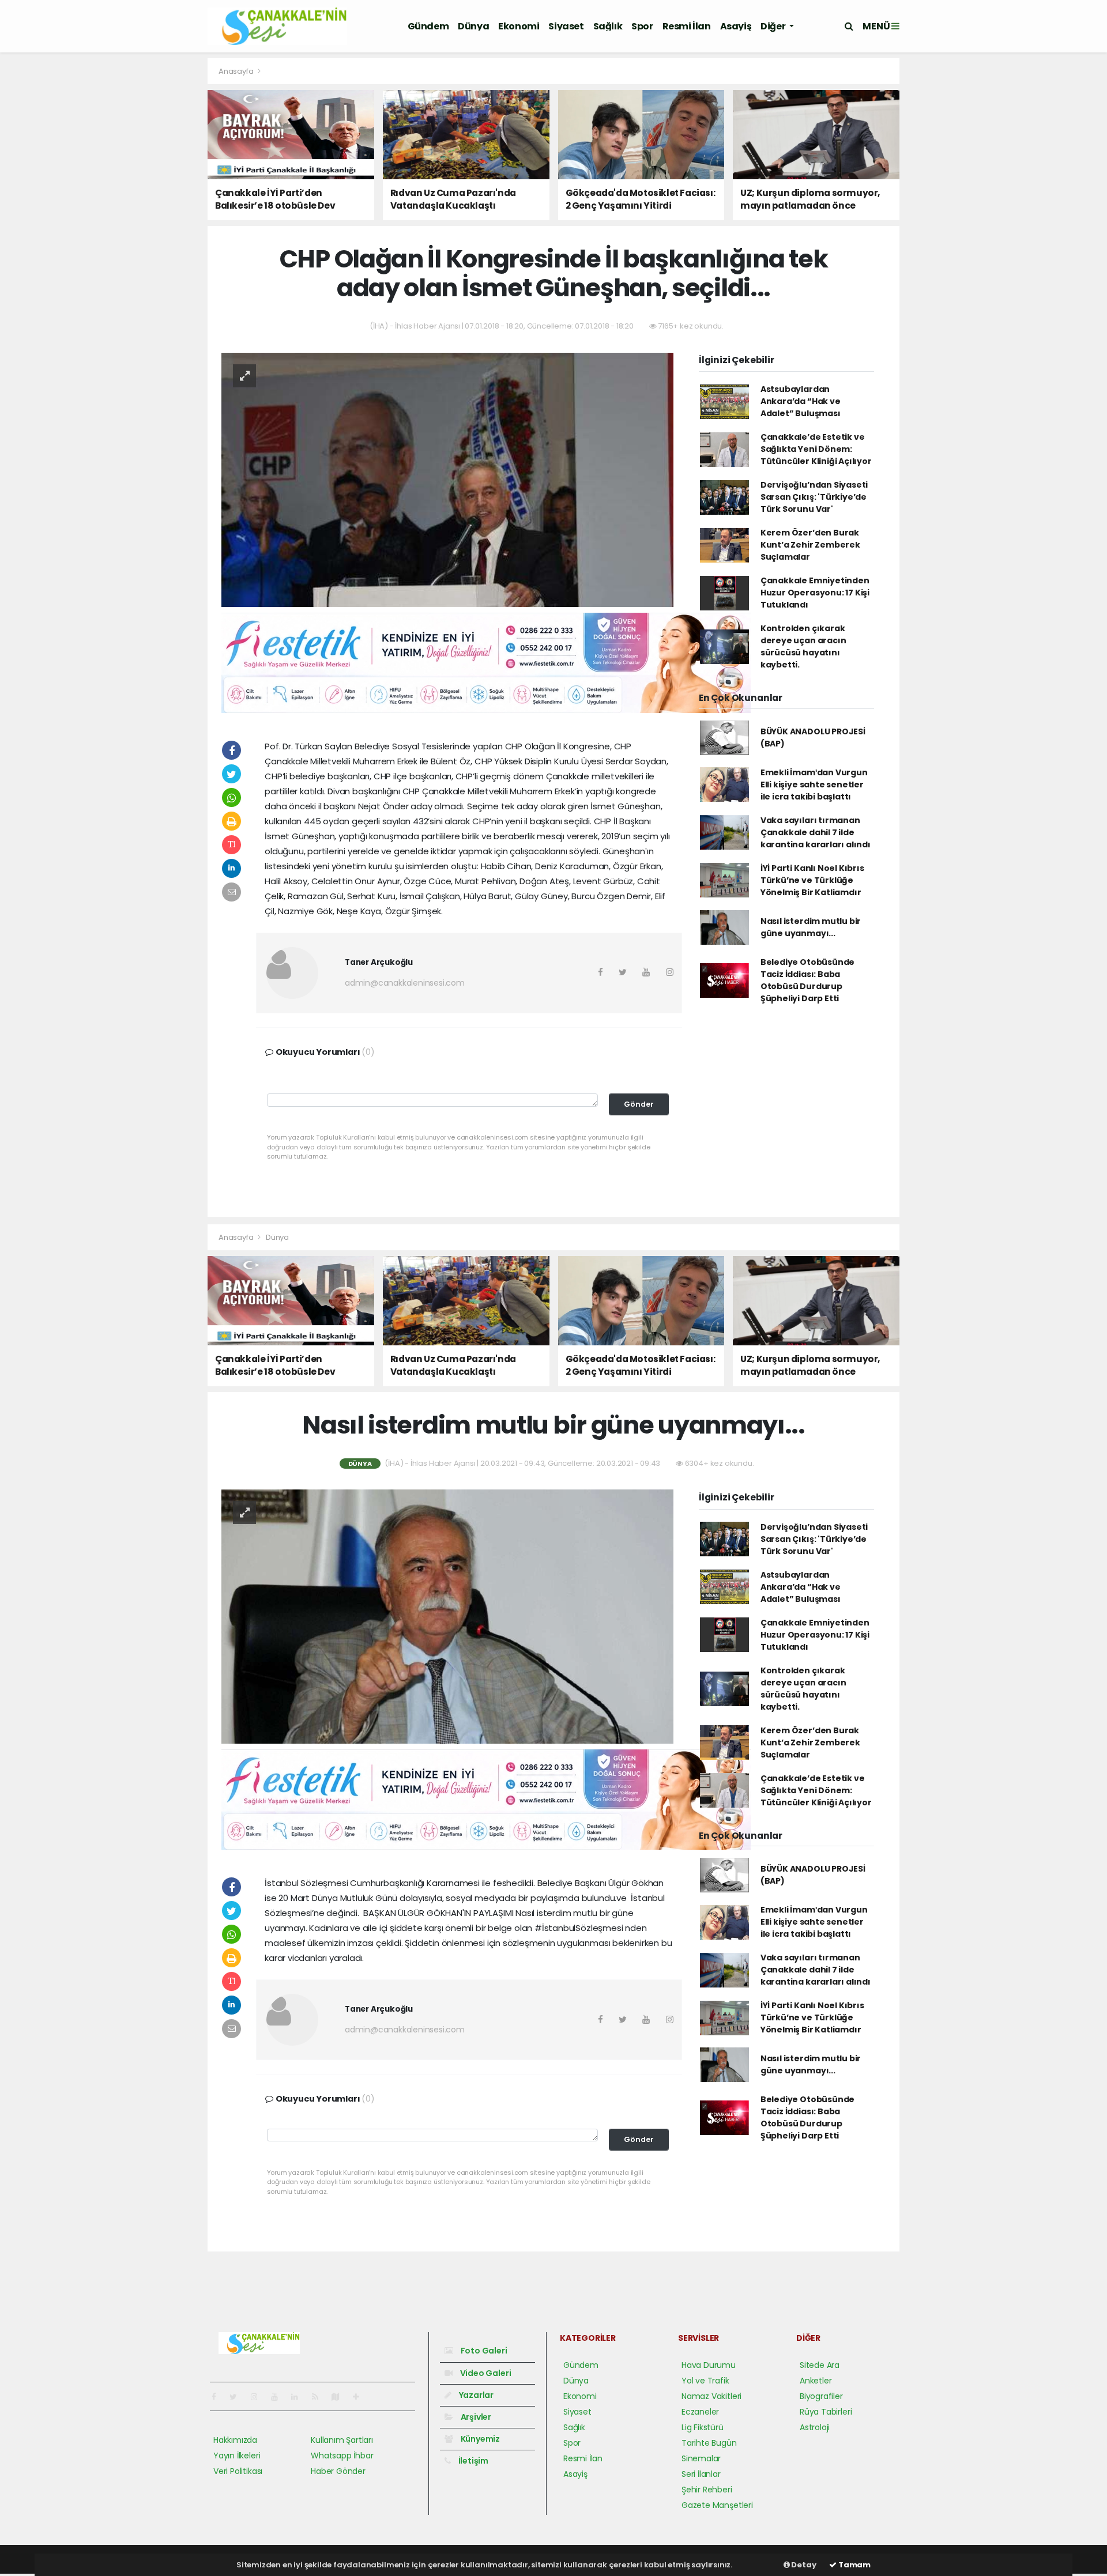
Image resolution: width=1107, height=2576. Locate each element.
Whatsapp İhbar (342, 2456)
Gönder (639, 1104)
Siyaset (566, 26)
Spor (642, 26)
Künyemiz (479, 2439)
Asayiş (736, 26)
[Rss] (320, 2397)
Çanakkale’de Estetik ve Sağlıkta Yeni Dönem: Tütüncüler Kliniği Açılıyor (816, 449)
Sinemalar (701, 2458)
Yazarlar (475, 2395)
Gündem (428, 26)
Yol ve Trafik (705, 2381)
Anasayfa (237, 71)
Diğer (774, 26)
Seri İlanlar (701, 2474)
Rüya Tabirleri (826, 2412)
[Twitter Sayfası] (238, 2397)
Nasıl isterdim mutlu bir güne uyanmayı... (811, 927)
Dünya (473, 26)
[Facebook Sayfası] (219, 2397)
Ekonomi (519, 26)
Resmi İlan (687, 26)
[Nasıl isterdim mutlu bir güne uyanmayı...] (447, 1616)
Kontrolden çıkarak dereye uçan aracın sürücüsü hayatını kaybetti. (803, 646)
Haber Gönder (338, 2471)
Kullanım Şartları (342, 2440)
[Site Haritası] (340, 2397)
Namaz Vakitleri (711, 2396)
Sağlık (608, 26)
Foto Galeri (483, 2351)
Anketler (816, 2381)
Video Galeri (485, 2373)
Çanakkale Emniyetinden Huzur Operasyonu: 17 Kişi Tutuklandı (815, 593)
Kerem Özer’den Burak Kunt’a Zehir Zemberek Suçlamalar (810, 545)
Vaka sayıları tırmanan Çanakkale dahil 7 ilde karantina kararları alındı (816, 832)
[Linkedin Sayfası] (299, 2397)
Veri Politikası (238, 2471)
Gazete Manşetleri (717, 2505)
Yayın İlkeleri (237, 2456)
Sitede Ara (820, 2365)
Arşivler (475, 2417)
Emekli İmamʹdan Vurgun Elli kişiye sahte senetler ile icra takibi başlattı (814, 785)
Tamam (854, 2565)
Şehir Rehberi (707, 2490)
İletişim (472, 2461)
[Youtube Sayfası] (279, 2397)
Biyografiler (821, 2396)
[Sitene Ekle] (361, 2397)
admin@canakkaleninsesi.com (405, 983)
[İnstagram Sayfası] (259, 2397)
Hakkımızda (235, 2440)
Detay (803, 2565)
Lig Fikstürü (703, 2427)
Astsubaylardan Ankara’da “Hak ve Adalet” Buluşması (801, 401)
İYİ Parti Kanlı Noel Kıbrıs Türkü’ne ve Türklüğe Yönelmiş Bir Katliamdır (812, 880)
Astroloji (815, 2427)
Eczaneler (700, 2412)
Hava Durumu (709, 2365)
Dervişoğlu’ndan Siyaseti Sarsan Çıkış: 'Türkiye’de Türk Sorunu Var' (814, 497)
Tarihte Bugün (709, 2443)
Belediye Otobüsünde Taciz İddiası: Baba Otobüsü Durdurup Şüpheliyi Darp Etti (807, 980)
